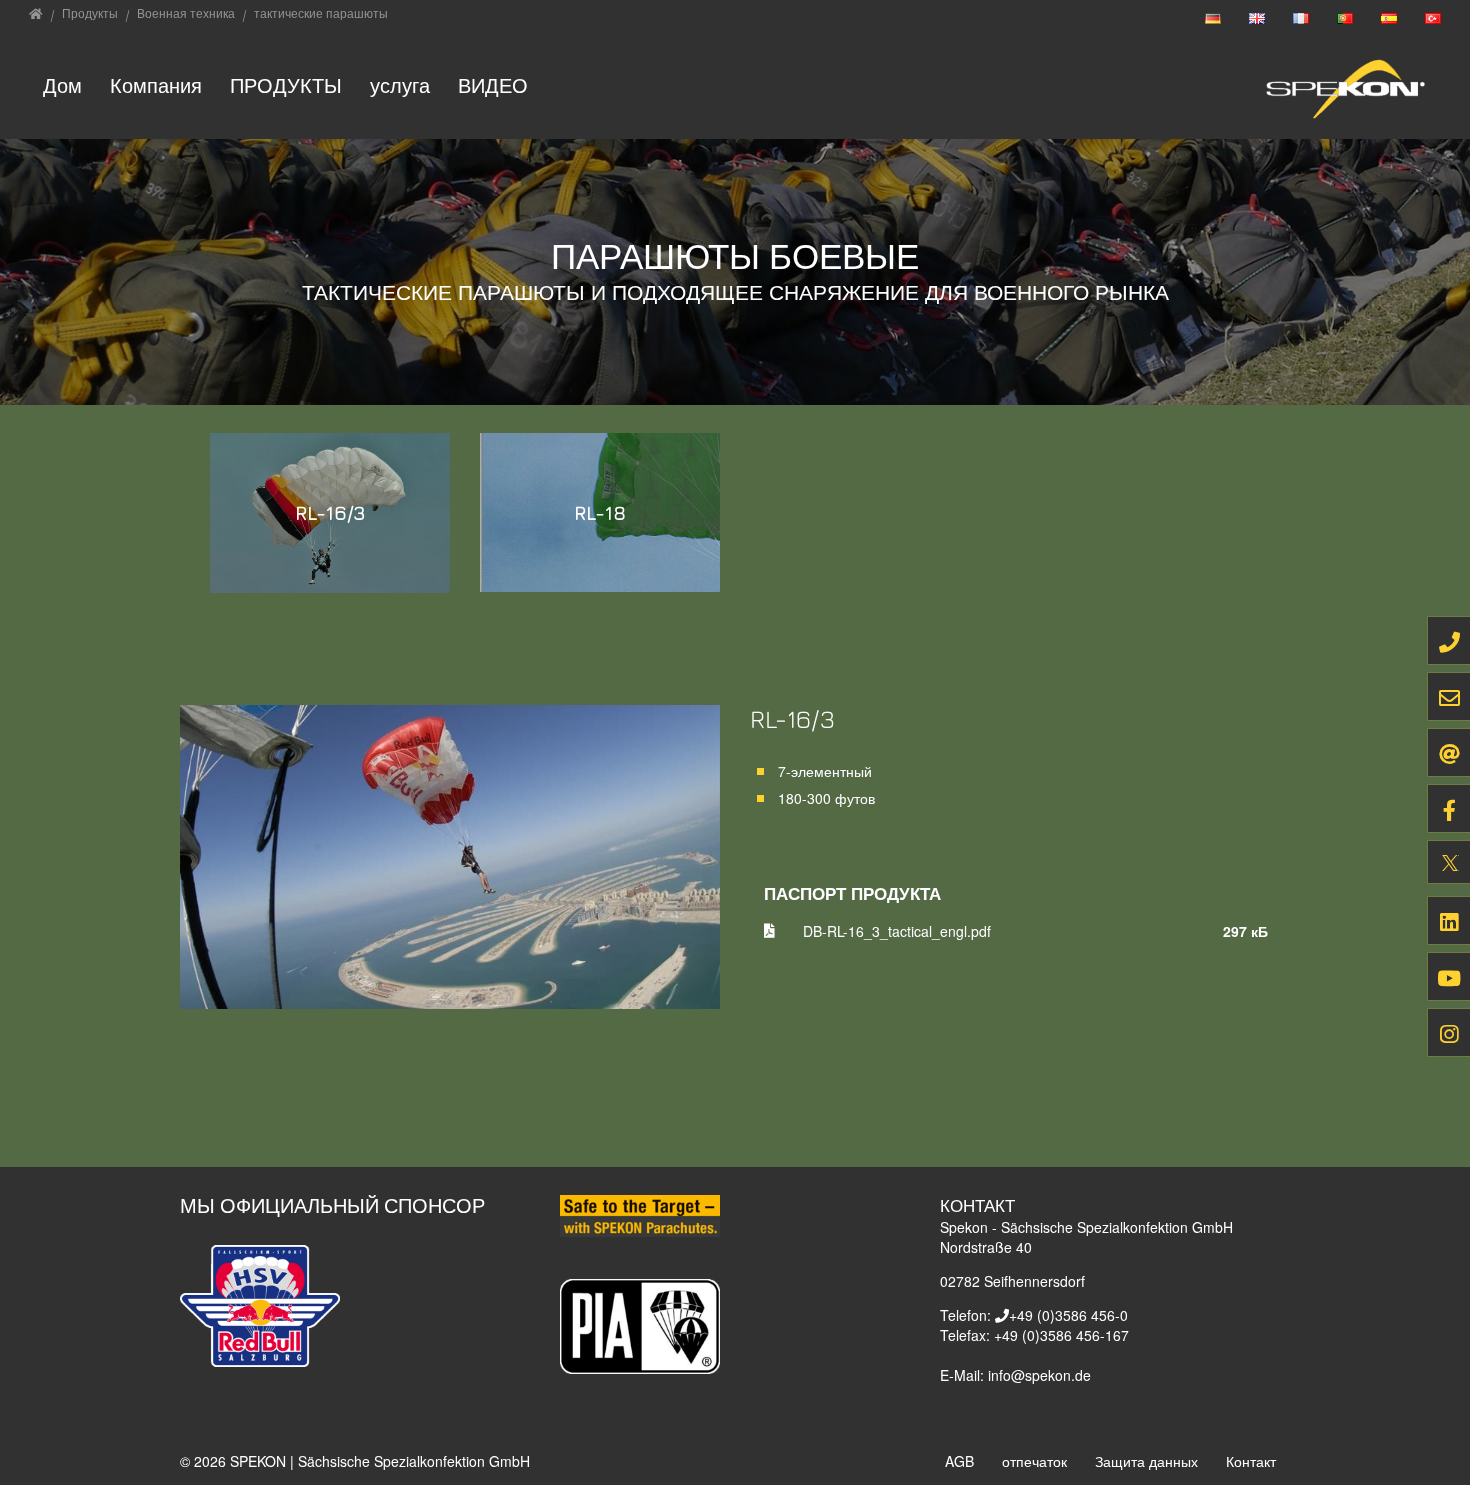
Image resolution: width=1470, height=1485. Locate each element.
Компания (156, 85)
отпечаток (1034, 1461)
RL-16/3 (330, 512)
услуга (400, 85)
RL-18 (600, 512)
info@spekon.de (1039, 1375)
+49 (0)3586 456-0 (1068, 1315)
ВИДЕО (493, 85)
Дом (62, 85)
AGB (959, 1461)
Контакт (1251, 1461)
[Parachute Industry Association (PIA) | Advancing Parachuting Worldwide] (640, 1324)
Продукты (286, 85)
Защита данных (1146, 1461)
